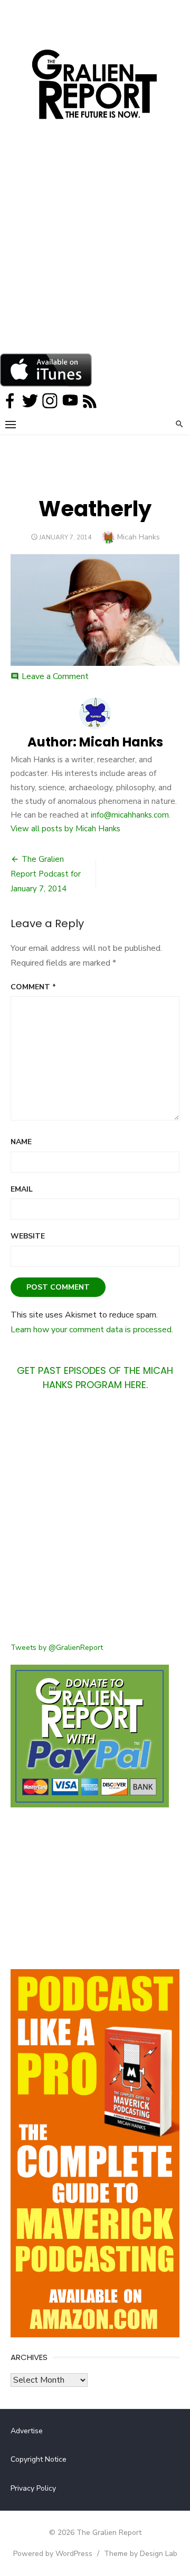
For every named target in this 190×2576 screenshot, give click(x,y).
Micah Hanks (139, 537)
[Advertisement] (95, 253)
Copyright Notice (39, 2459)
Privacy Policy (33, 2488)
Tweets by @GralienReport (57, 1648)
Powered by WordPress (53, 2554)
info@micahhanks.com (130, 815)
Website (28, 1236)
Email (22, 1189)
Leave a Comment (55, 676)
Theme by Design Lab (141, 2554)
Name (21, 1142)
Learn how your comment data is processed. (92, 1330)
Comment (33, 987)
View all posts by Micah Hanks (65, 829)
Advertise (27, 2431)
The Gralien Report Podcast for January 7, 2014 (46, 874)
